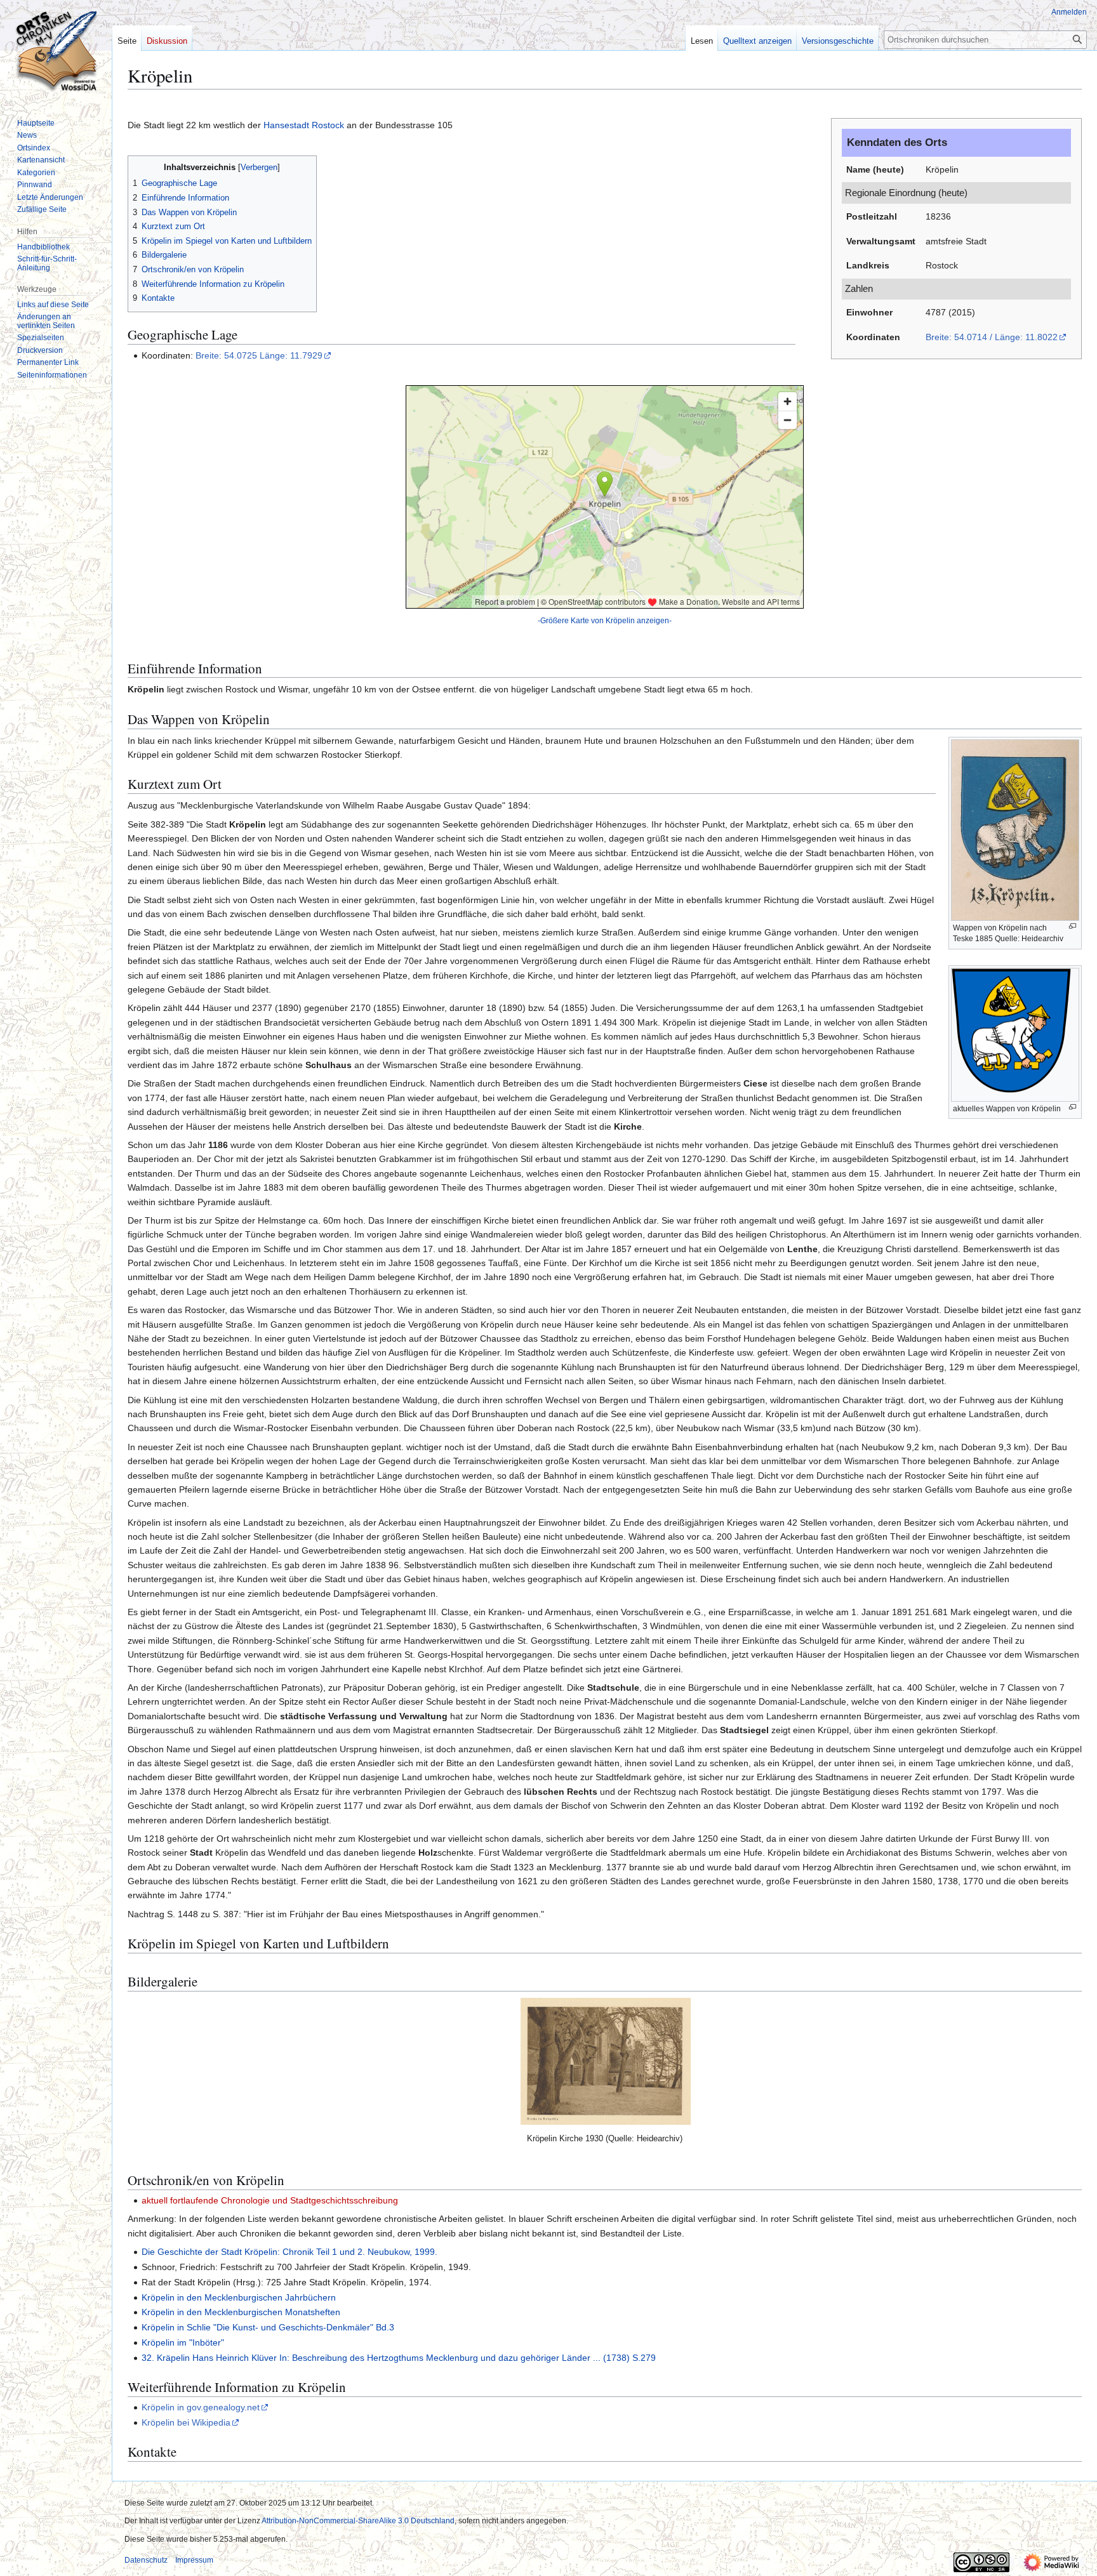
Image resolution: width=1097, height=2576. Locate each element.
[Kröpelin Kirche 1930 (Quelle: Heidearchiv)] (606, 2061)
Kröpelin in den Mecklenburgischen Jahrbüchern (239, 2297)
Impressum (194, 2560)
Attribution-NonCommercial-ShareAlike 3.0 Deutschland (358, 2521)
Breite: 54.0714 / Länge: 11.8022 (992, 337)
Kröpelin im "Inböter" (183, 2342)
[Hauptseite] (56, 51)
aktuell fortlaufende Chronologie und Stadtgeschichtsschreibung (270, 2200)
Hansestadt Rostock (304, 125)
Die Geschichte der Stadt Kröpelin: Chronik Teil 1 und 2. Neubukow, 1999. (289, 2252)
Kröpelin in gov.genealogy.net (201, 2407)
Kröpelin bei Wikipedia (186, 2422)
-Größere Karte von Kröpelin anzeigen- (605, 620)
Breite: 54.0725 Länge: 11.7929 (259, 355)
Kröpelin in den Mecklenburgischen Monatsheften (241, 2312)
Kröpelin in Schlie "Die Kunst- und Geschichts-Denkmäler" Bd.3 (268, 2327)
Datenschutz (146, 2560)
